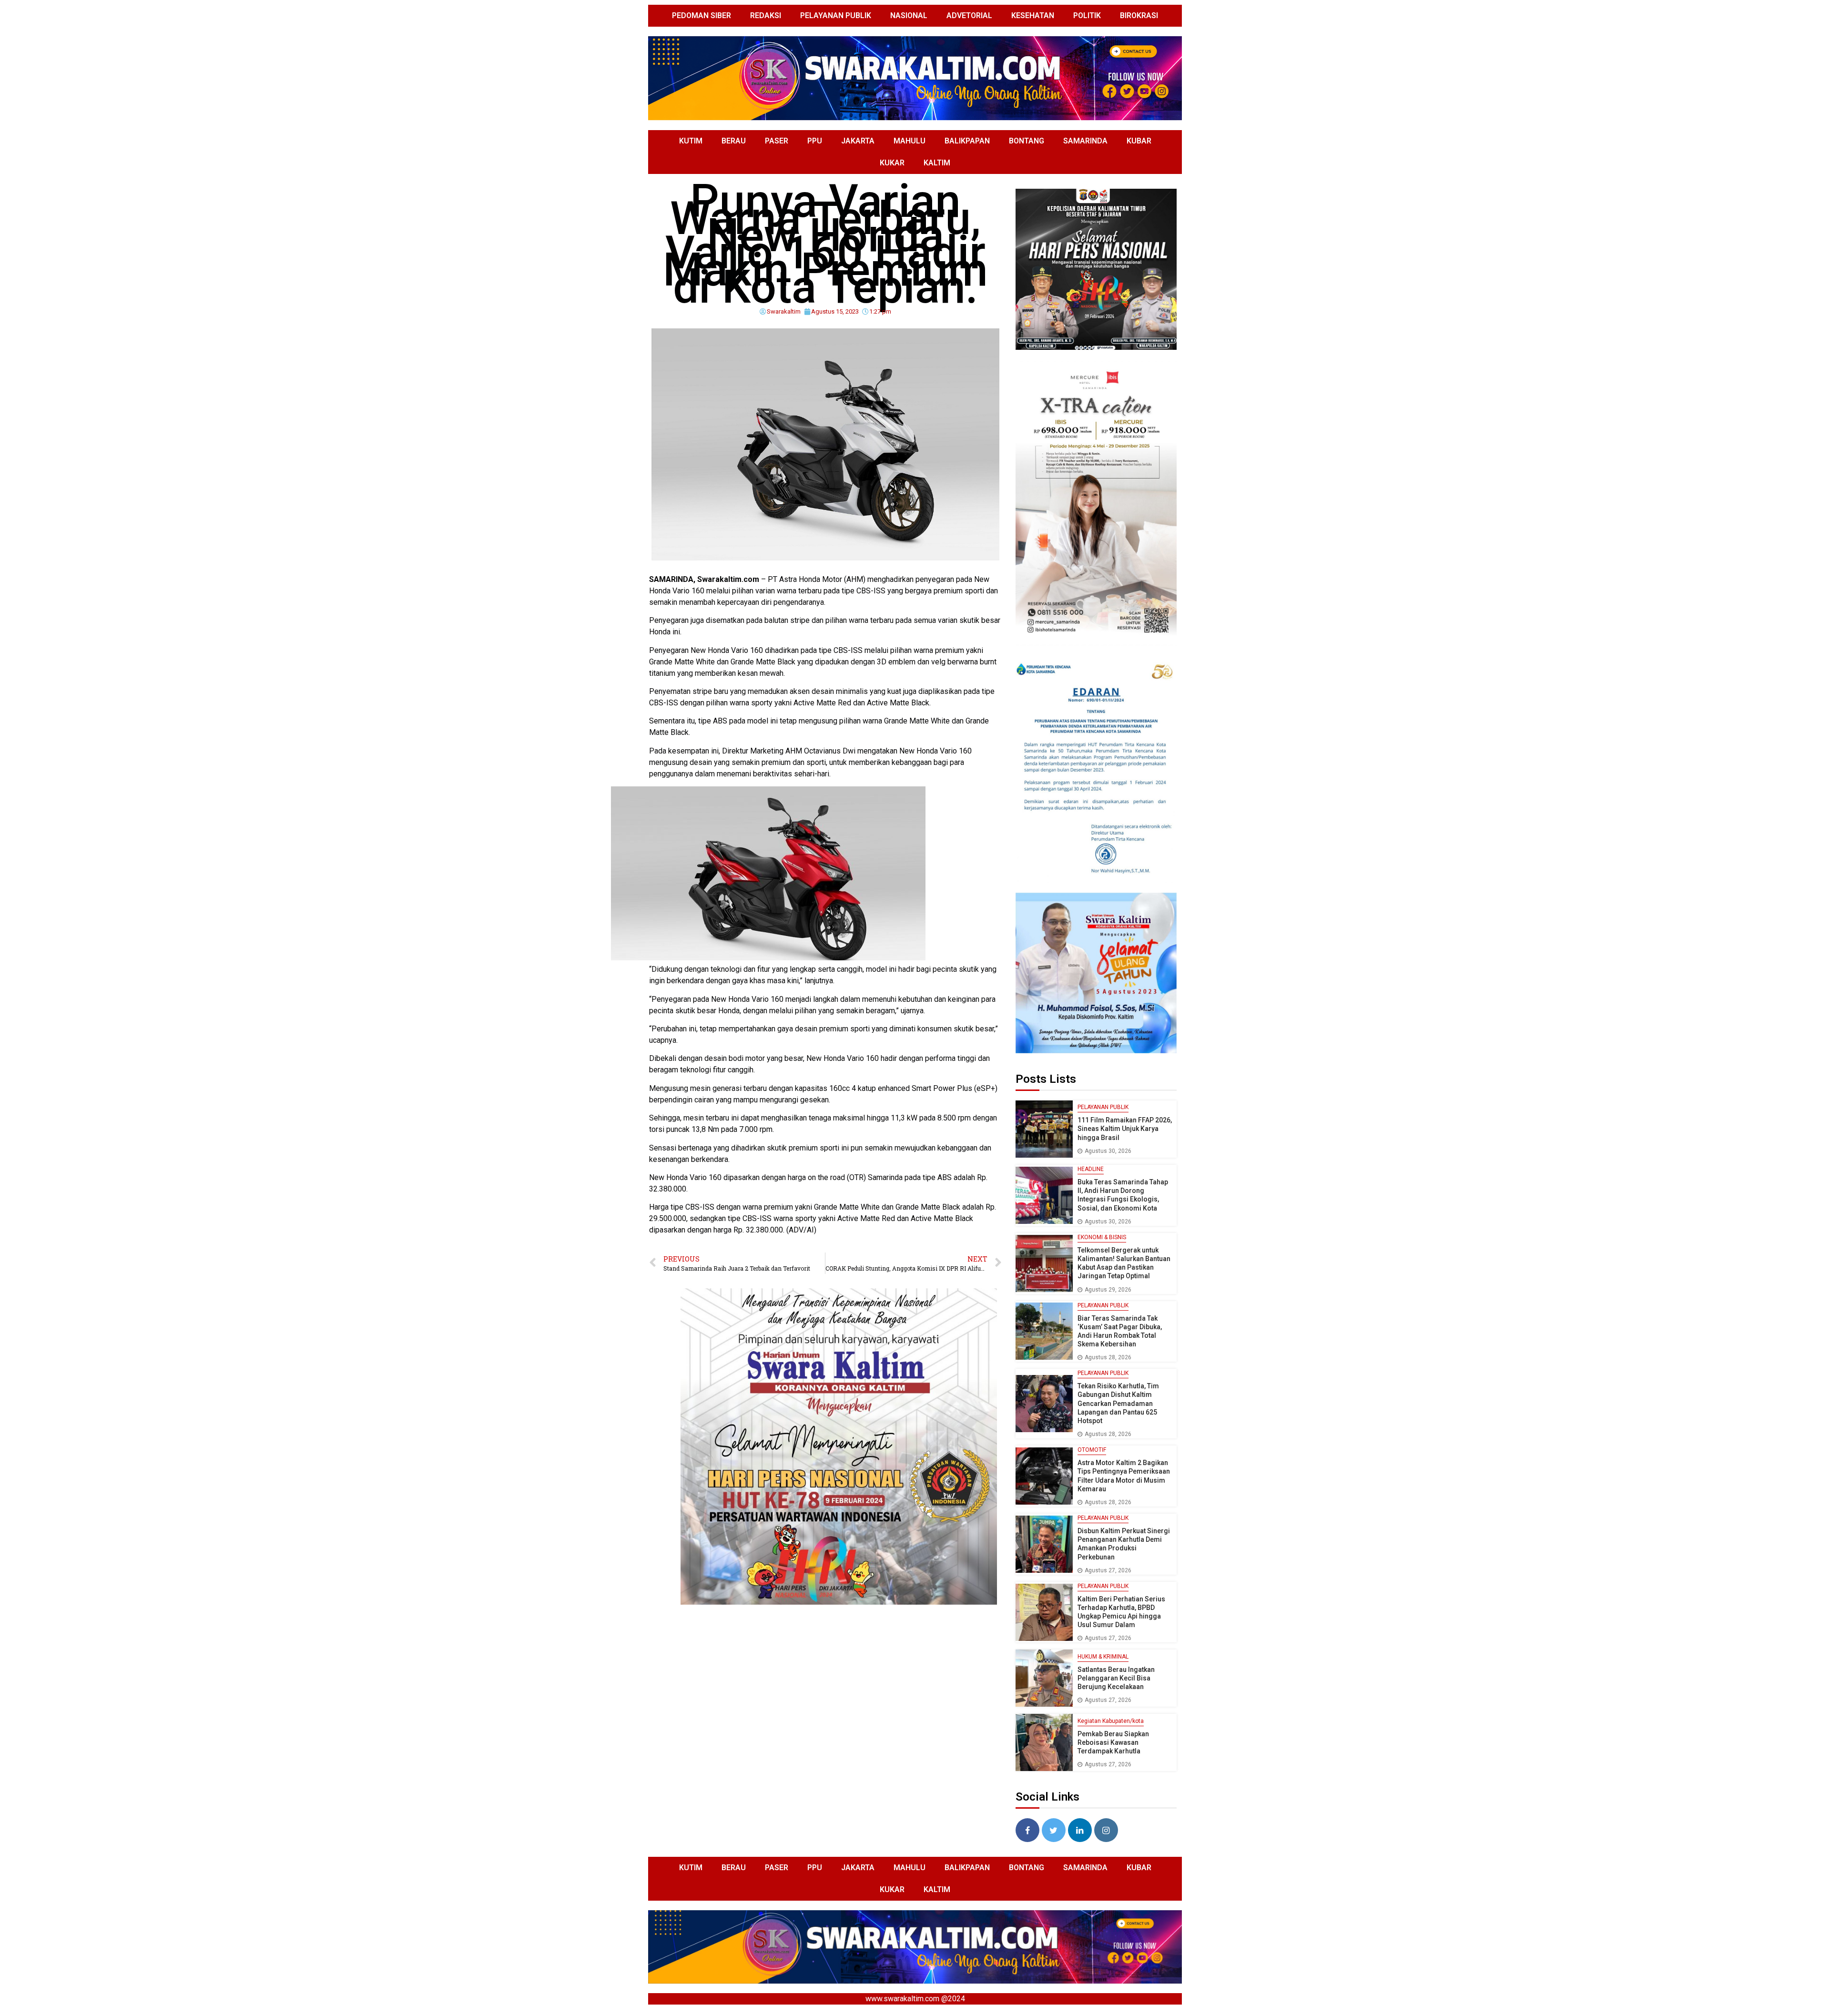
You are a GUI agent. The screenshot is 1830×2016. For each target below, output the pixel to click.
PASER (777, 141)
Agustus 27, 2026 (1108, 1570)
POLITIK (1087, 15)
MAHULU (910, 141)
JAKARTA (858, 141)
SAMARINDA (1085, 141)
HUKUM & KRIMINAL (1103, 1657)
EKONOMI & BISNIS (1102, 1237)
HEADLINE (1091, 1169)
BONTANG (1027, 141)
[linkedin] (1080, 1830)
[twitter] (1054, 1830)
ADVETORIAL (969, 15)
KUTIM (691, 141)
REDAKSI (766, 15)
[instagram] (1106, 1830)
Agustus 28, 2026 (1108, 1357)
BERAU (734, 141)
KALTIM (937, 163)
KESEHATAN (1033, 15)
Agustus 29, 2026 (1108, 1290)
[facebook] (1027, 1830)
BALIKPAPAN (967, 141)
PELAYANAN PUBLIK (836, 15)
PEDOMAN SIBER (701, 15)
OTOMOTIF (1092, 1450)
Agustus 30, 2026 (1108, 1151)
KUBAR (1139, 141)
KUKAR (892, 163)
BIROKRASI (1139, 15)
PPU (815, 141)
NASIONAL (909, 15)
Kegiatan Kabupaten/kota (1111, 1721)
